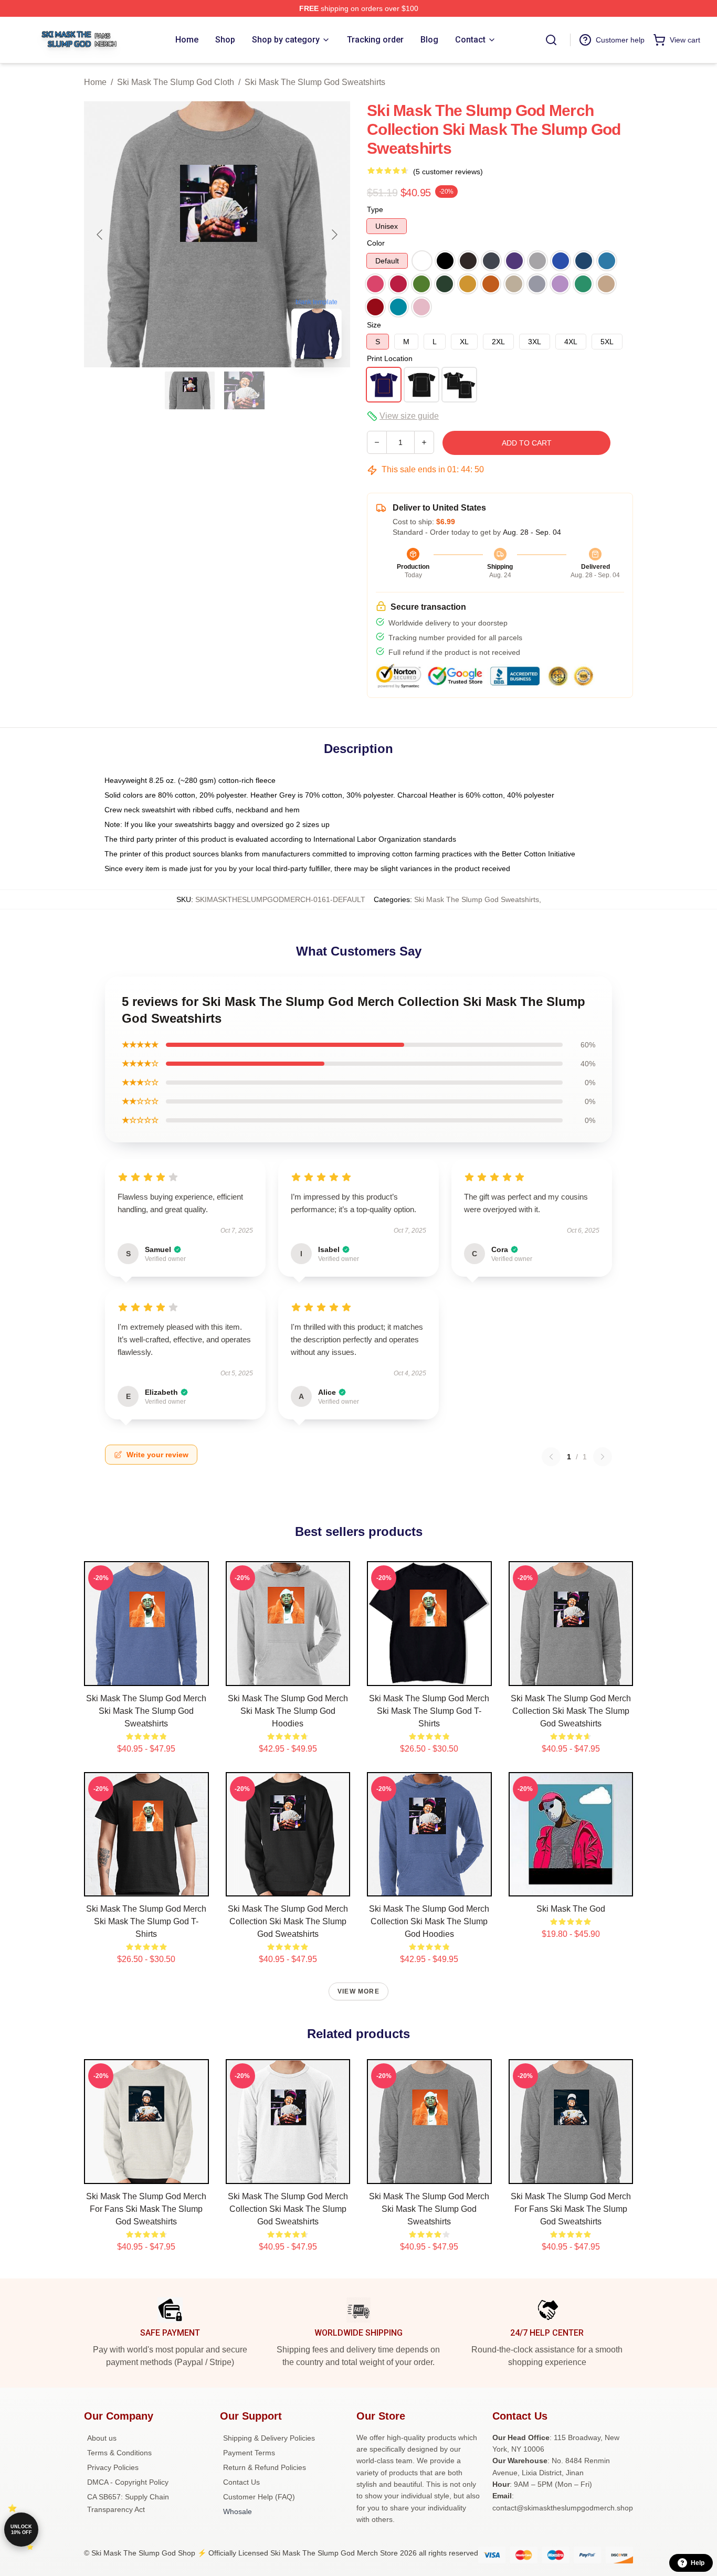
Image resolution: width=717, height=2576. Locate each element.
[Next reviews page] (603, 1457)
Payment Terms (249, 2453)
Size (374, 325)
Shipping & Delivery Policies (269, 2438)
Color (376, 243)
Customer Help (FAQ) (259, 2497)
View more (358, 1991)
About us (102, 2438)
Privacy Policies (113, 2467)
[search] (551, 40)
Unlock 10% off (21, 2530)
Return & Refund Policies (265, 2467)
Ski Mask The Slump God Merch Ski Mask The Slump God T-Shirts (429, 1711)
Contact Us (241, 2482)
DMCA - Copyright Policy (128, 2482)
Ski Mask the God (571, 1909)
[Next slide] (334, 235)
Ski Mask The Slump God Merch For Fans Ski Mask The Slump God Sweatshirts (146, 2209)
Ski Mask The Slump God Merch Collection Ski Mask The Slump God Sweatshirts (571, 1711)
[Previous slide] (100, 235)
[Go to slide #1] (190, 390)
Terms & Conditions (119, 2453)
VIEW (146, 1676)
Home (95, 82)
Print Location (390, 358)
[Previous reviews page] (551, 1457)
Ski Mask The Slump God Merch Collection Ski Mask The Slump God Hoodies (429, 1921)
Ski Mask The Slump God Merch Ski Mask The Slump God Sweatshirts (146, 1711)
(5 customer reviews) (448, 172)
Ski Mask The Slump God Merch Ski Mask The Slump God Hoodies (288, 1711)
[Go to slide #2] (245, 390)
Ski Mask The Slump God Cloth (176, 82)
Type (375, 209)
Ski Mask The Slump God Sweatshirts (315, 82)
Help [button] (698, 2563)
